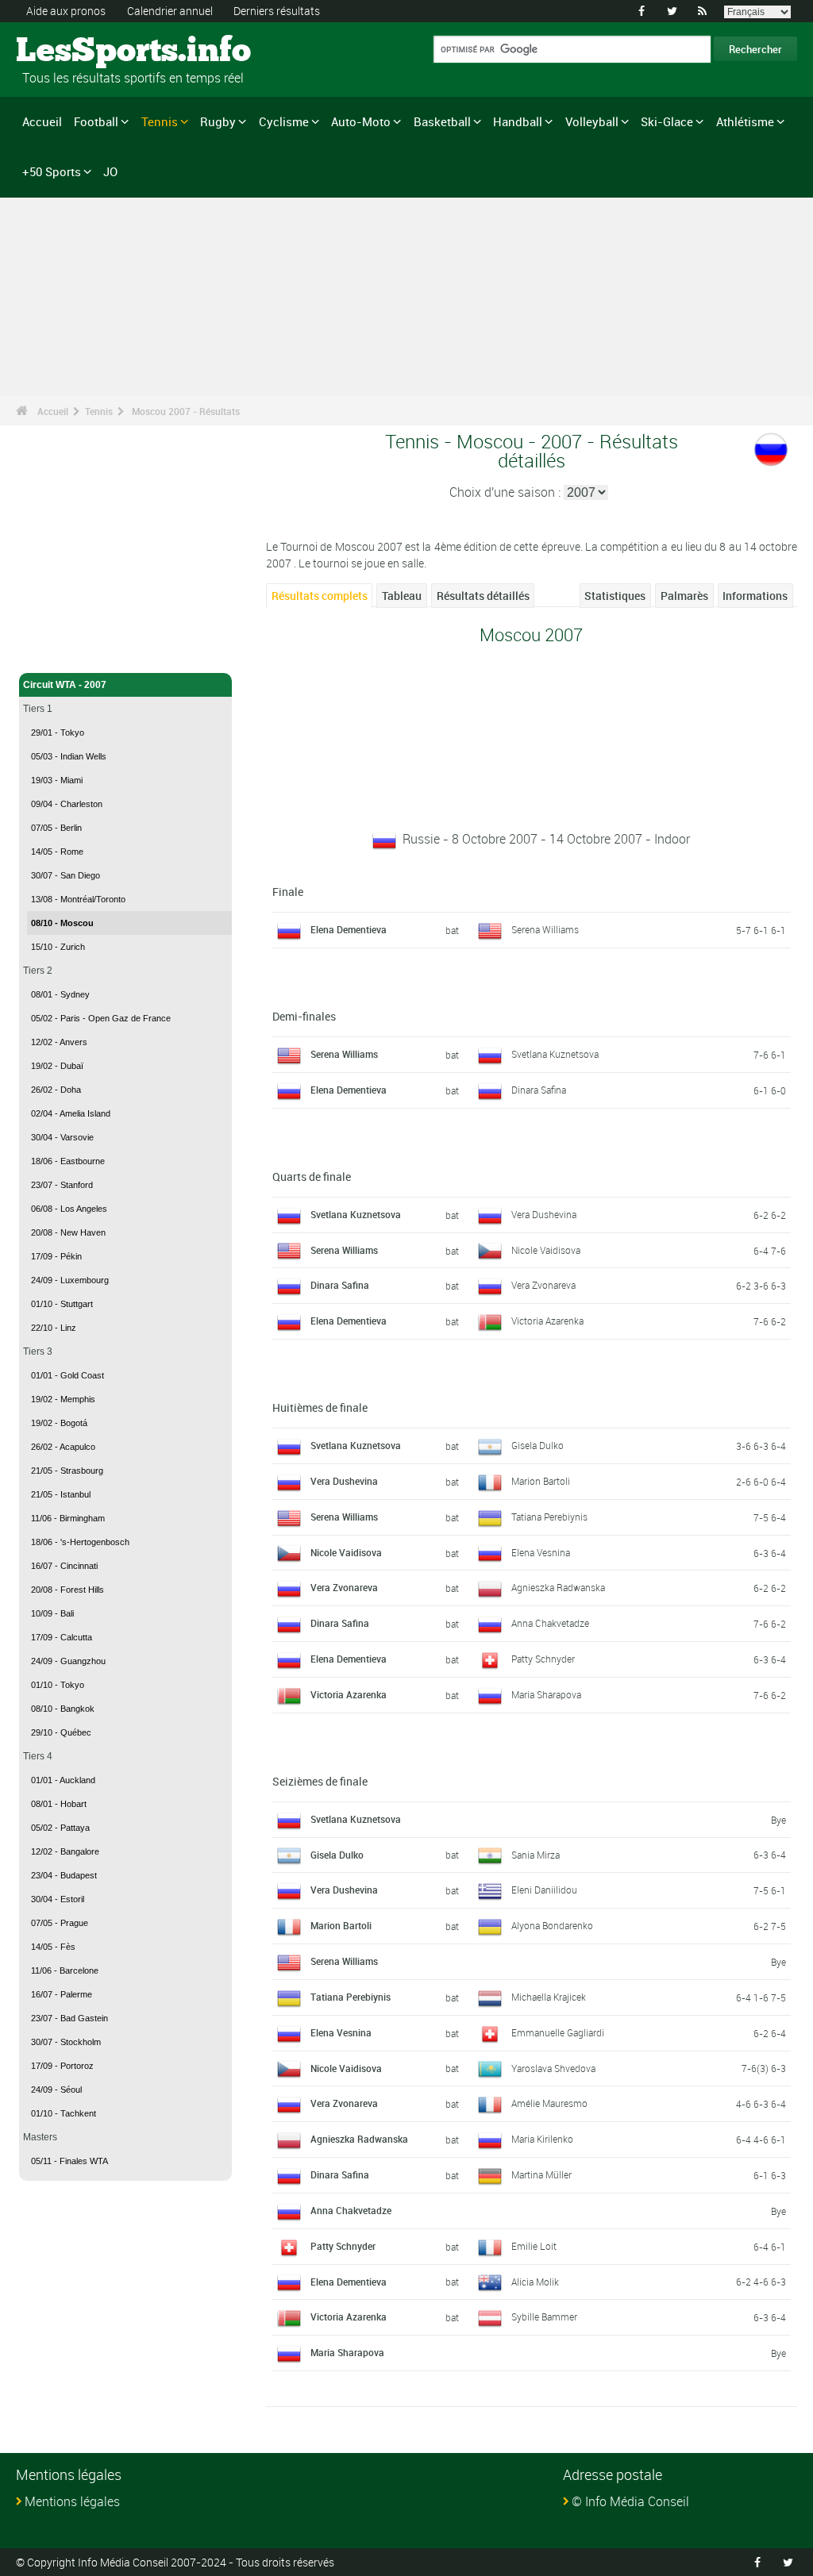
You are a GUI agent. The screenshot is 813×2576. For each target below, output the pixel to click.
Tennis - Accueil (59, 652)
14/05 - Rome (57, 852)
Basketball (442, 121)
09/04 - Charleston (67, 804)
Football (96, 121)
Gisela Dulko (538, 1445)
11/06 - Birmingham (68, 1518)
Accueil (42, 121)
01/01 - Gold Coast (67, 1375)
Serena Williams (545, 929)
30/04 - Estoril (58, 1899)
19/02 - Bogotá (59, 1423)
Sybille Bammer (544, 2316)
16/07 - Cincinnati (64, 1566)
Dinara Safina (539, 1090)
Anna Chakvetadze (550, 1623)
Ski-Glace (667, 121)
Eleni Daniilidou (544, 1890)
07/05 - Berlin (56, 828)
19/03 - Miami (57, 780)
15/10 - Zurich (58, 947)
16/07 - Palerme (62, 1994)
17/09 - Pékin (56, 1256)
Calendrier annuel (170, 11)
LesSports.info (76, 52)
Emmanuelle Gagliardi (558, 2032)
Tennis (160, 121)
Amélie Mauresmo (549, 2103)
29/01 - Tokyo (58, 732)
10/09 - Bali (52, 1613)
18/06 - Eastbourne (68, 1161)
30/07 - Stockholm (66, 2042)
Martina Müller (541, 2174)
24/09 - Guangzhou (68, 1661)
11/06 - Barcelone (65, 1970)
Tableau (402, 596)
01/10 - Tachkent (64, 2113)
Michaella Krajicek (549, 1997)
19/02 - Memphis (63, 1399)
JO (110, 171)
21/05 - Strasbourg (67, 1471)
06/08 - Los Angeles (69, 1209)
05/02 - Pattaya (60, 1828)
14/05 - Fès (53, 1947)
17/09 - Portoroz (62, 2066)
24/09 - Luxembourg (70, 1280)
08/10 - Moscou (62, 923)
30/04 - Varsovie (62, 1137)
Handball (518, 121)
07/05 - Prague (60, 1923)
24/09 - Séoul (56, 2090)
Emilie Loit (534, 2246)
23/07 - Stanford (62, 1185)
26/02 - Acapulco (63, 1447)
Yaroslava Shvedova (553, 2068)
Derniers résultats (277, 11)
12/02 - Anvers (59, 1042)
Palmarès (684, 596)
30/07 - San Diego (66, 875)
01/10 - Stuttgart (62, 1304)
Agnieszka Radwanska (558, 1587)
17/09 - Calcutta (62, 1637)
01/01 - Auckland (63, 1780)
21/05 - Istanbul (61, 1494)
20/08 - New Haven (68, 1232)
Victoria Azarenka (547, 1321)
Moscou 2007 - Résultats (186, 411)
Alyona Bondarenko (552, 1925)
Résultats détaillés (483, 596)
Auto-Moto (361, 121)
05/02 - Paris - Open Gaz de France (101, 1018)
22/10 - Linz (54, 1328)
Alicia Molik (535, 2282)
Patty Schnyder (543, 1659)
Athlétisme (745, 121)
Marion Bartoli (541, 1481)
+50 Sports (52, 171)
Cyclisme (284, 121)
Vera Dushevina (544, 1214)
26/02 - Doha (56, 1090)
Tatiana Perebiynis (549, 1517)
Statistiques (615, 596)
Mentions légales (72, 2501)
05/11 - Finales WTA (69, 2161)
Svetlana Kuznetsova (555, 1054)
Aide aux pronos (66, 11)
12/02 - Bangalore (65, 1851)
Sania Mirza (536, 1855)
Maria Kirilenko (542, 2139)
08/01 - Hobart (59, 1804)
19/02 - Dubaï (57, 1066)
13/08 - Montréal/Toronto (78, 899)
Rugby (218, 121)
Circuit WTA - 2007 (65, 685)
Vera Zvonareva (543, 1285)
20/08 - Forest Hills (67, 1590)
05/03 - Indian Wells (69, 756)
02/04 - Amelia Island (71, 1113)
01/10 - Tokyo (58, 1685)
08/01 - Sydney (60, 994)
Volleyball (592, 121)
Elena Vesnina (541, 1552)
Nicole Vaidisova (546, 1250)
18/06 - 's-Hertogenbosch (80, 1542)
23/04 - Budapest (64, 1875)
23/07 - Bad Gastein (69, 2018)
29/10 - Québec (61, 1732)
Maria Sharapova (546, 1694)
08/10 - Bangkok (63, 1709)
